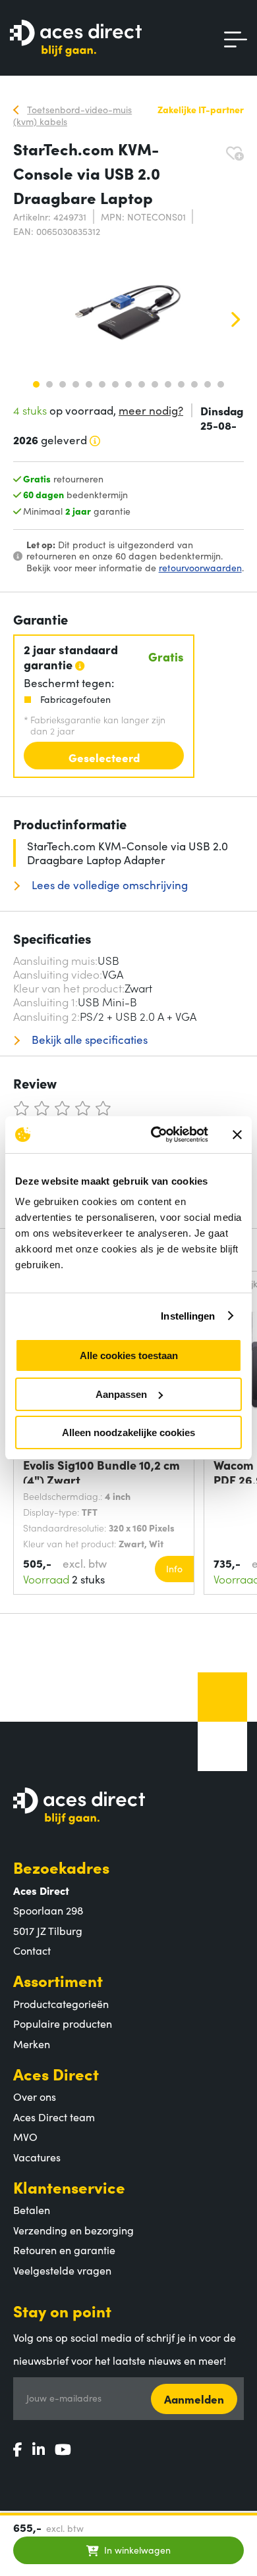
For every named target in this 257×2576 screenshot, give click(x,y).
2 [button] (49, 384)
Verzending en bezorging (73, 2230)
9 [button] (142, 384)
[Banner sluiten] (237, 1135)
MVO (25, 2136)
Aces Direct (56, 2074)
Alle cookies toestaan (129, 1355)
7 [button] (115, 384)
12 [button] (181, 384)
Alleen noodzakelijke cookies (128, 1432)
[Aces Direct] (76, 39)
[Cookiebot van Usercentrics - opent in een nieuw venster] (156, 1135)
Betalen (32, 2209)
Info (174, 1568)
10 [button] (155, 384)
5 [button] (89, 384)
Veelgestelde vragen (62, 2270)
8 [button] (128, 384)
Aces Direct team (54, 2117)
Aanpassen (121, 1394)
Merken (32, 2044)
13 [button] (194, 384)
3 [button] (63, 384)
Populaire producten (63, 2023)
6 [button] (102, 384)
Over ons (35, 2096)
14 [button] (208, 384)
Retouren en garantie (64, 2250)
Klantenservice (69, 2187)
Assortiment (58, 1980)
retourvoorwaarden (200, 567)
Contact (32, 1950)
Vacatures (37, 2157)
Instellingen (188, 1316)
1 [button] (36, 384)
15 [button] (221, 384)
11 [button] (168, 384)
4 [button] (76, 384)
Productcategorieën (61, 2003)
